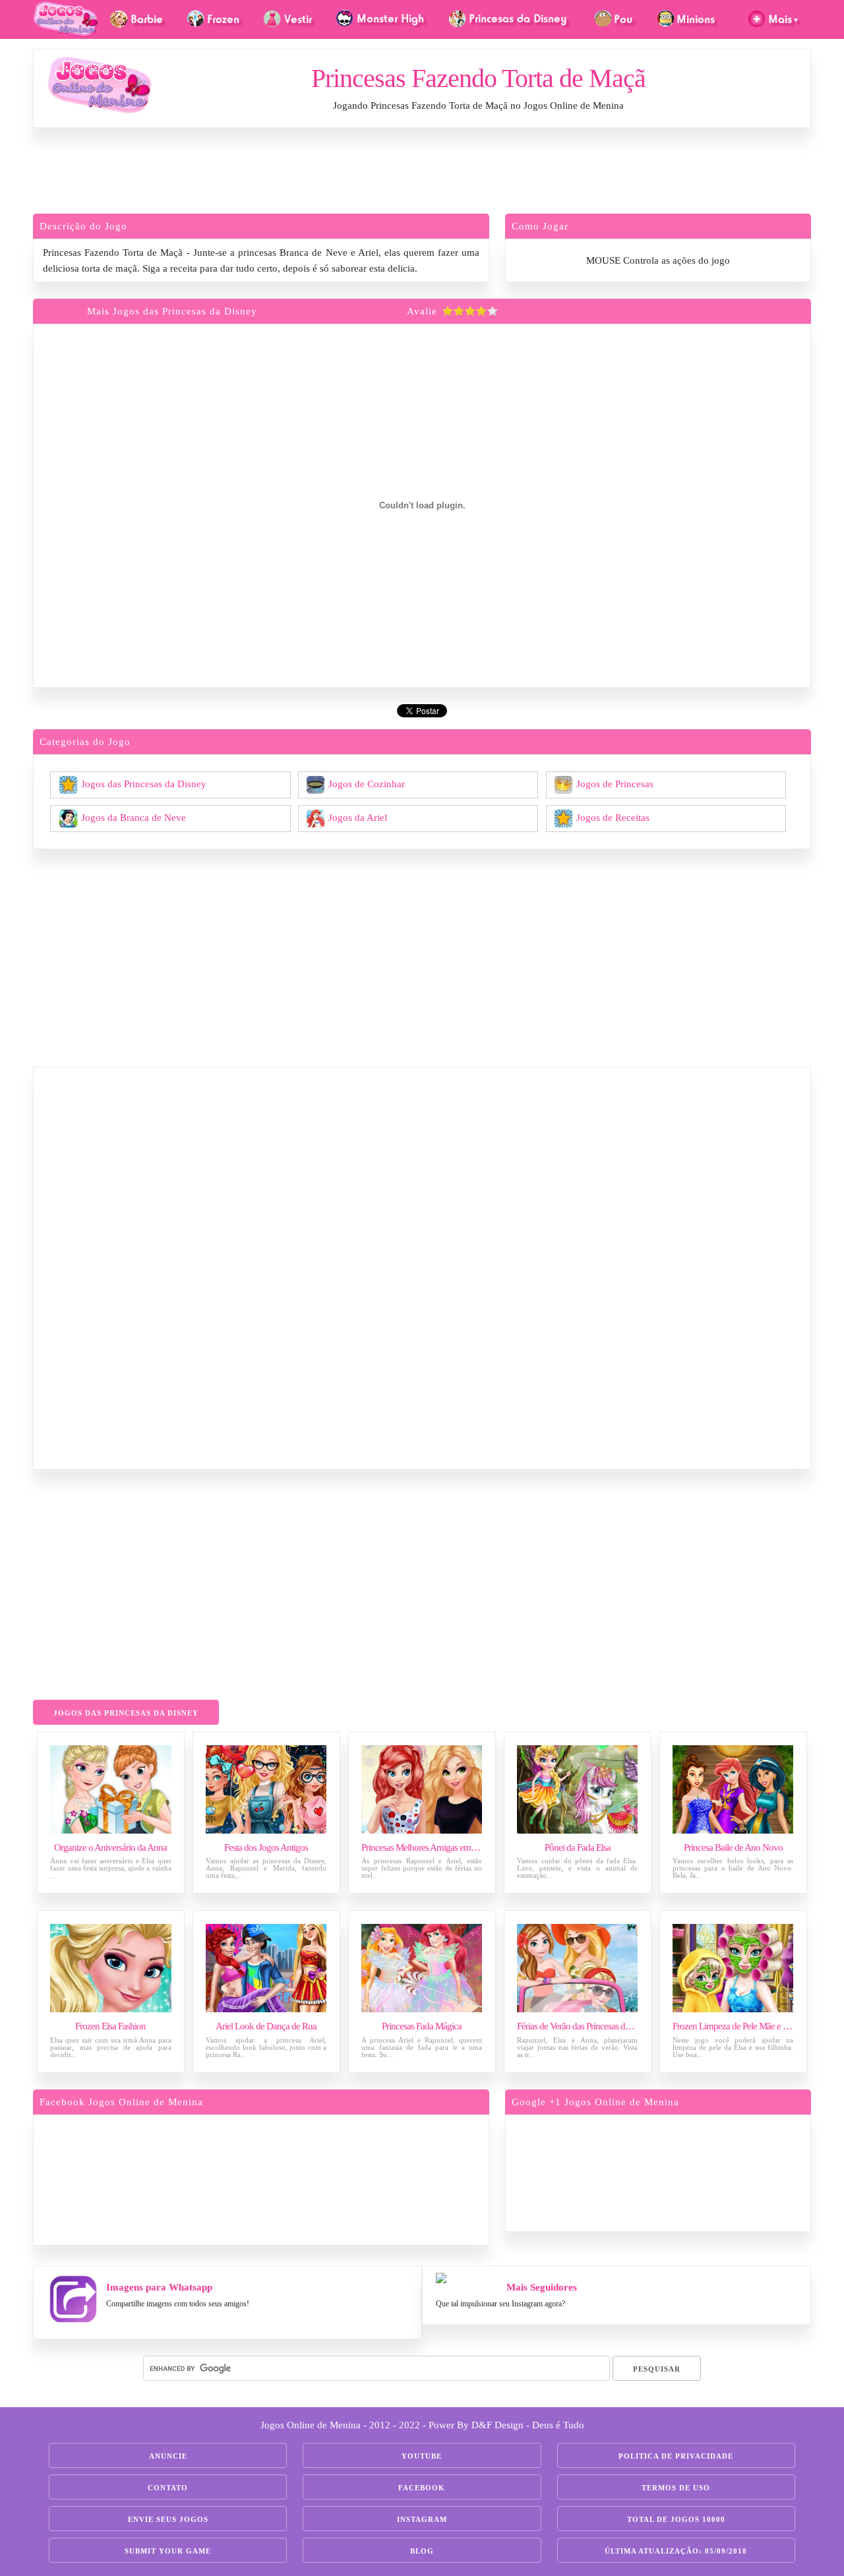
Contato (168, 2488)
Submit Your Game (168, 2551)
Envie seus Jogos (168, 2519)
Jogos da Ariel (358, 817)
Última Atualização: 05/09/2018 (676, 2551)
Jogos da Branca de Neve (134, 817)
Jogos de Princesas (615, 783)
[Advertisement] (422, 174)
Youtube (422, 2456)
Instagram (422, 2519)
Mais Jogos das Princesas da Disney (172, 311)
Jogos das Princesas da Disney (144, 783)
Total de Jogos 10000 (676, 2519)
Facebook (422, 2488)
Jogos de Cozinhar (367, 783)
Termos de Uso (676, 2488)
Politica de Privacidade (676, 2456)
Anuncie (168, 2456)
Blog (422, 2551)
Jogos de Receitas (613, 817)
